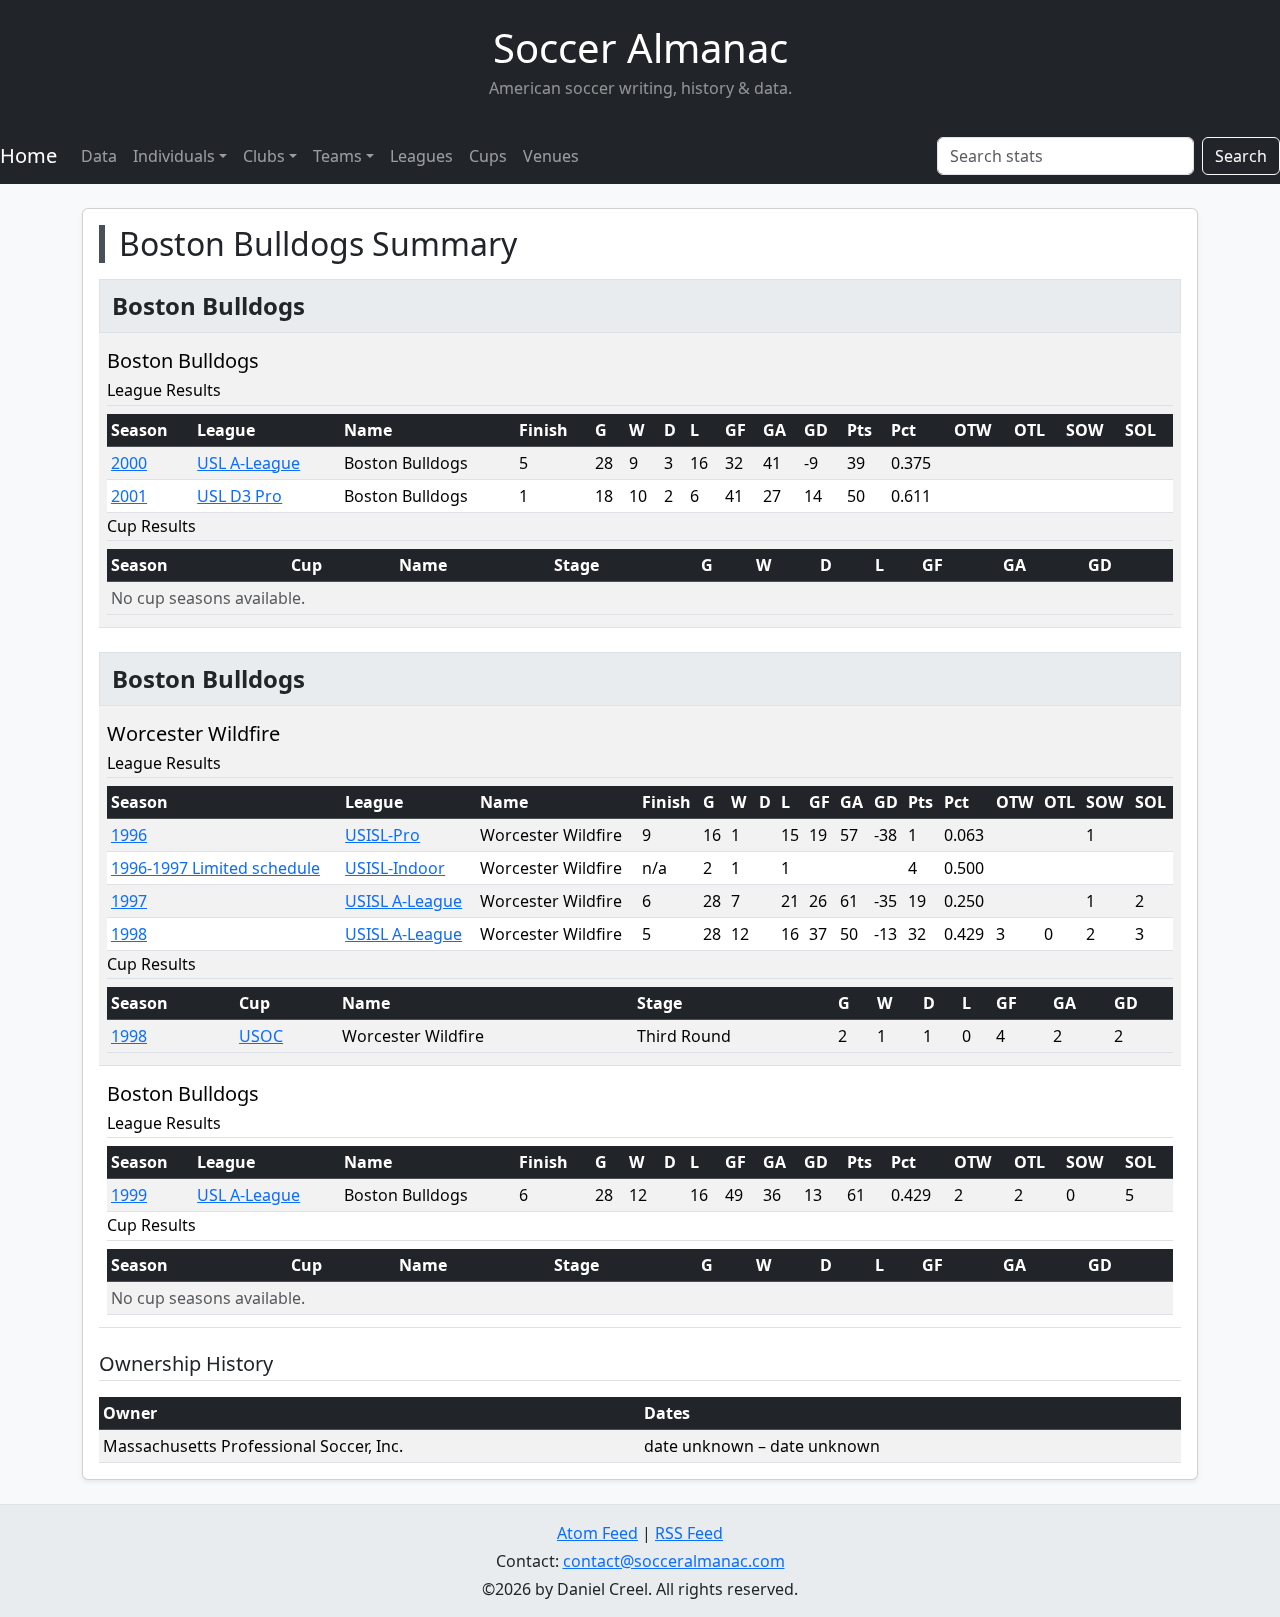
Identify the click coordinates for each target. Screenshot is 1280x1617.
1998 (129, 934)
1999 (129, 1195)
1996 (129, 835)
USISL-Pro (382, 835)
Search (1241, 156)
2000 (129, 463)
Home (28, 155)
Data (99, 156)
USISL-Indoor (395, 868)
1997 (129, 901)
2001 (129, 496)
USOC (261, 1036)
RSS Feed (689, 1533)
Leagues (421, 156)
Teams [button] (337, 156)
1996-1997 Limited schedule (215, 868)
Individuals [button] (174, 156)
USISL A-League (403, 901)
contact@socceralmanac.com (674, 1561)
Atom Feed (597, 1533)
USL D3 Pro (239, 496)
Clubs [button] (264, 156)
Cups (488, 156)
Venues (551, 156)
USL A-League (248, 463)
